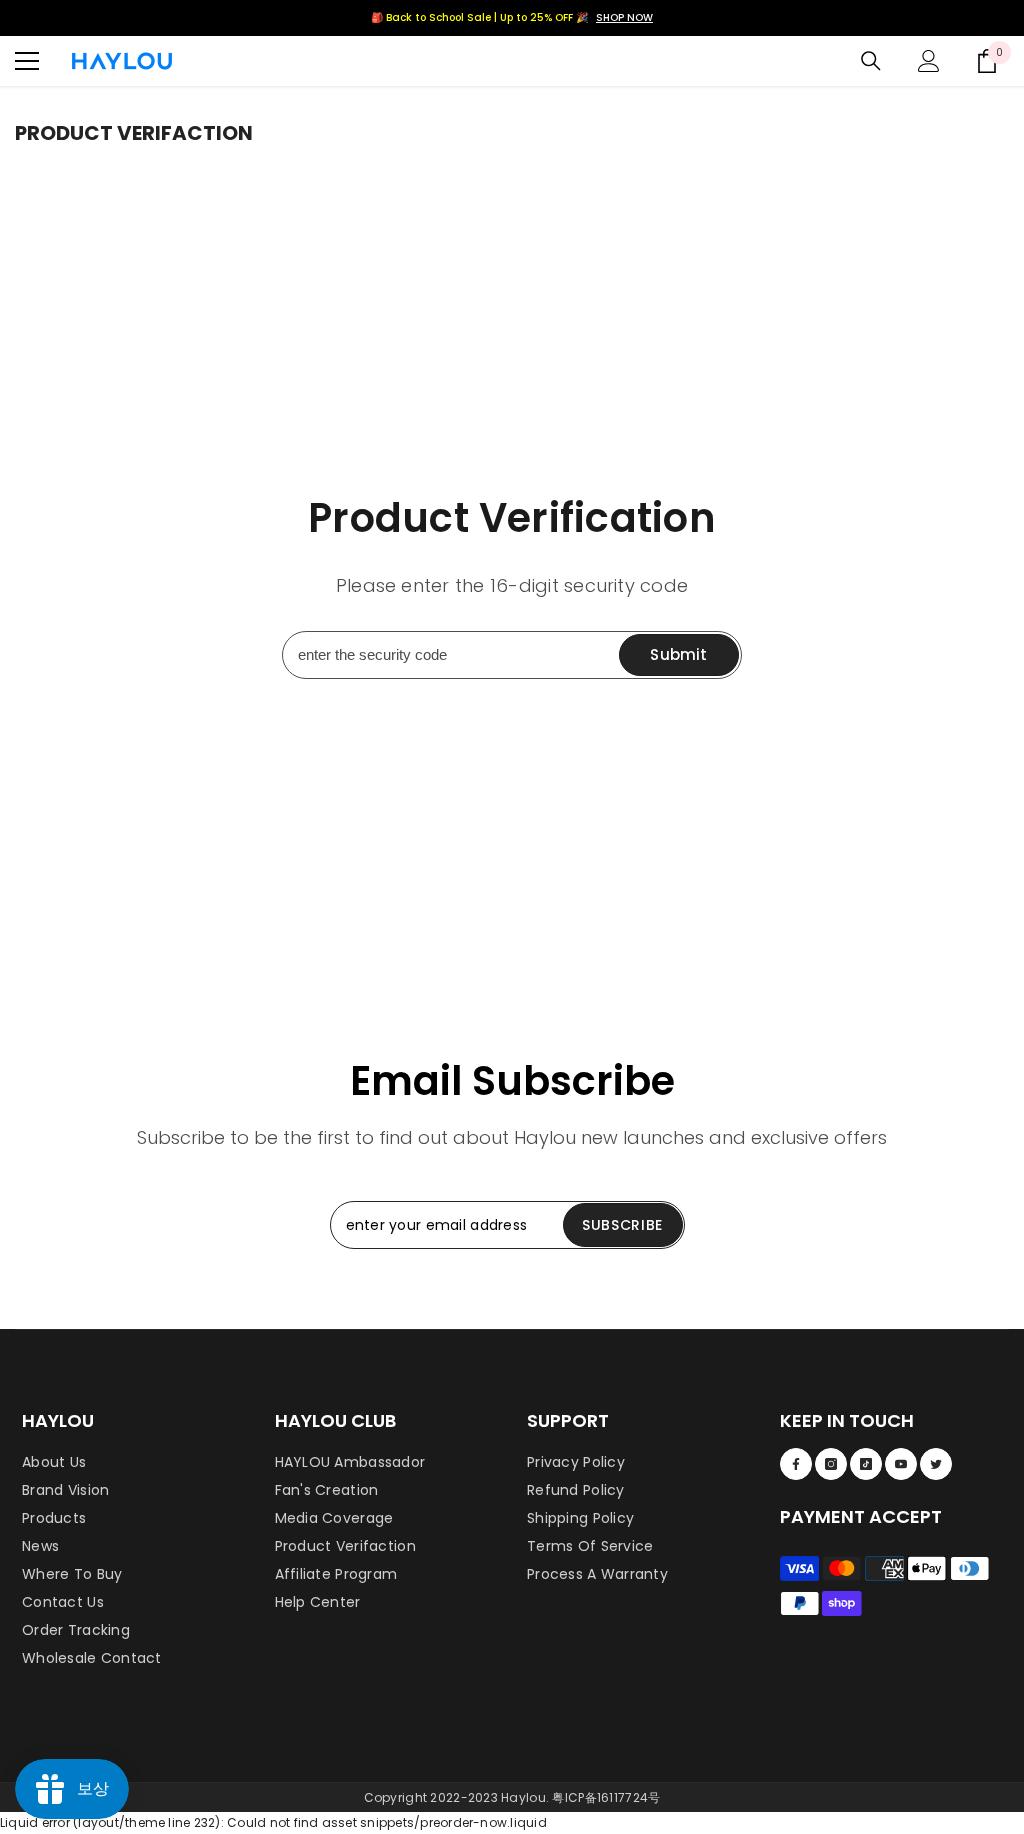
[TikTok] (866, 1464)
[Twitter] (936, 1464)
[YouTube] (901, 1464)
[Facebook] (796, 1464)
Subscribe (622, 1225)
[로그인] (929, 61)
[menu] (27, 61)
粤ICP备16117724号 (606, 1797)
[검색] (871, 61)
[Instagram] (831, 1464)
